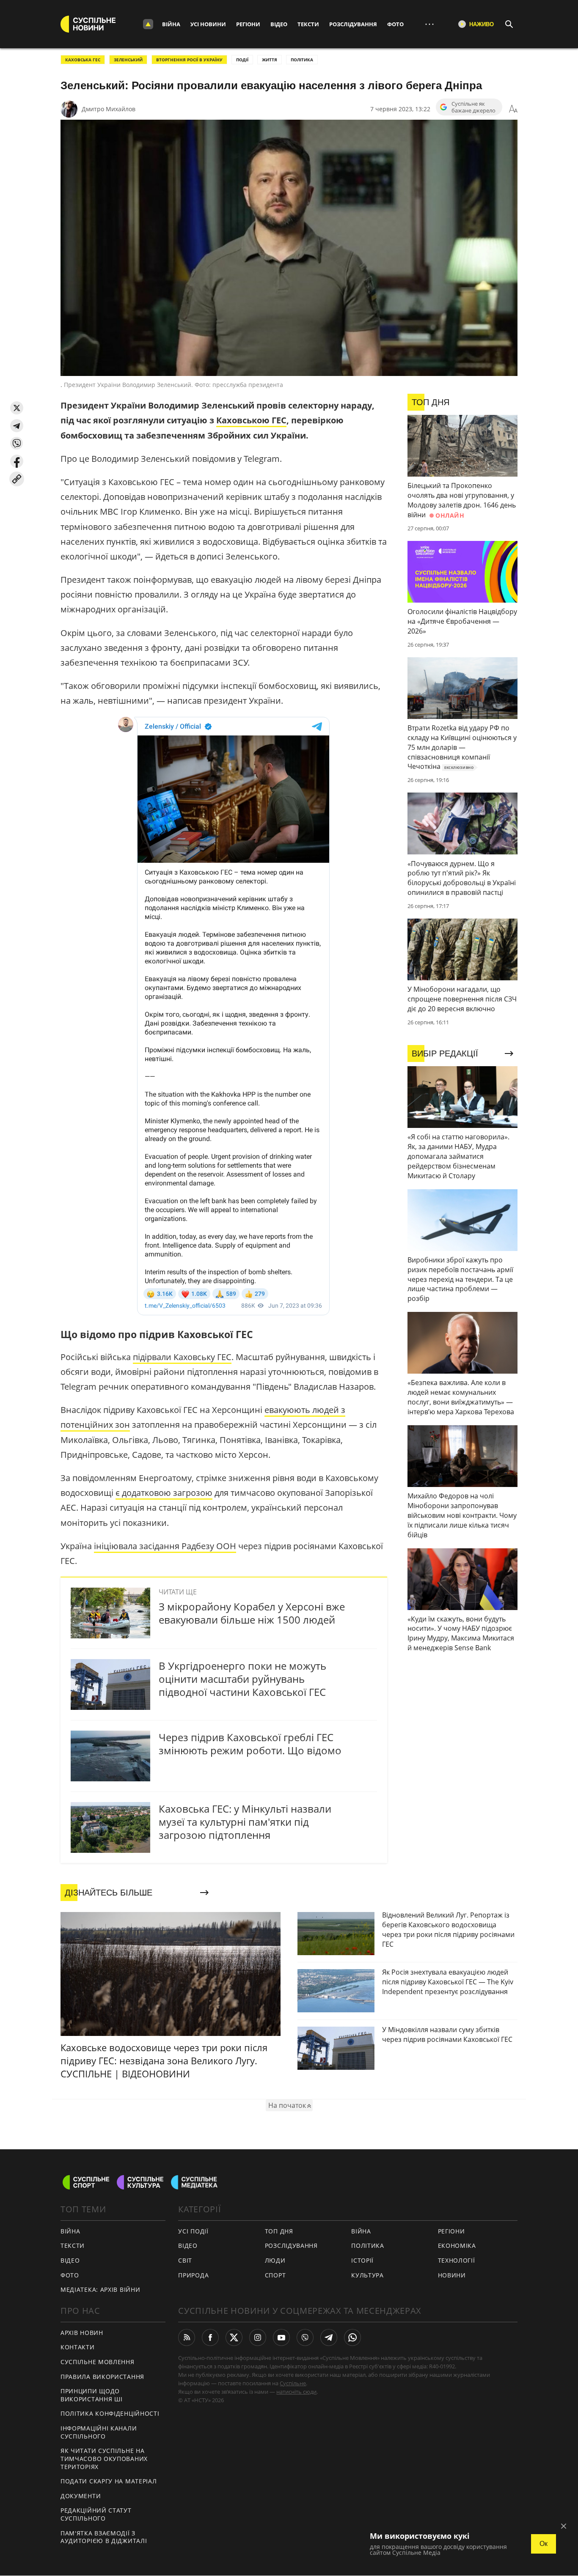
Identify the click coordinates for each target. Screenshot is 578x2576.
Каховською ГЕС (251, 420)
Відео (279, 24)
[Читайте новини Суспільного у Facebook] (210, 2337)
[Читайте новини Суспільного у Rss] (187, 2337)
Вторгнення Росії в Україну (189, 60)
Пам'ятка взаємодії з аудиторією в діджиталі (104, 2537)
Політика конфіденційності (110, 2413)
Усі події (193, 2231)
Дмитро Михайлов (109, 109)
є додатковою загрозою (164, 1493)
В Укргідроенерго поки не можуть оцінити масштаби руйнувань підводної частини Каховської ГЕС (242, 1679)
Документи (81, 2496)
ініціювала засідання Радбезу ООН (165, 1546)
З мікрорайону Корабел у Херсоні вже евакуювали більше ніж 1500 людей (252, 1613)
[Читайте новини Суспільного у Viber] (305, 2337)
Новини (452, 2275)
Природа (193, 2275)
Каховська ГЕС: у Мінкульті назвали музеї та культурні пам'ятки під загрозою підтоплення (245, 1822)
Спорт (275, 2275)
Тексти (308, 24)
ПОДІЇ (242, 60)
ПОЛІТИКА (302, 60)
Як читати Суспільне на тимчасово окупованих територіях (104, 2458)
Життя (270, 60)
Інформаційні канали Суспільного (99, 2432)
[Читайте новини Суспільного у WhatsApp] (352, 2337)
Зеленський (128, 60)
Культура (367, 2275)
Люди (275, 2260)
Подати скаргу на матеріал (109, 2481)
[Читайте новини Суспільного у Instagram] (258, 2337)
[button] (17, 408)
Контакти (78, 2347)
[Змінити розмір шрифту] (513, 109)
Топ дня (279, 2231)
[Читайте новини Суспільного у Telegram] (329, 2337)
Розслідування (353, 24)
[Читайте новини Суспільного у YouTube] (281, 2337)
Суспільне (293, 2383)
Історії (362, 2260)
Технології (457, 2260)
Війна (171, 24)
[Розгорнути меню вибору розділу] (148, 24)
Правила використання (102, 2377)
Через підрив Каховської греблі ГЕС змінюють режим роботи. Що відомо (250, 1744)
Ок (544, 2544)
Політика (368, 2245)
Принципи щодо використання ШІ (92, 2395)
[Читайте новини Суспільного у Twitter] (234, 2337)
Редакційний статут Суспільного (96, 2514)
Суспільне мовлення (98, 2362)
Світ (185, 2260)
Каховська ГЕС (83, 60)
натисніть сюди (296, 2392)
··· (429, 24)
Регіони (248, 24)
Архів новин (82, 2333)
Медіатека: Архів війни (100, 2289)
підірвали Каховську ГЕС (182, 1357)
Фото (395, 24)
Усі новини (208, 24)
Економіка (457, 2245)
